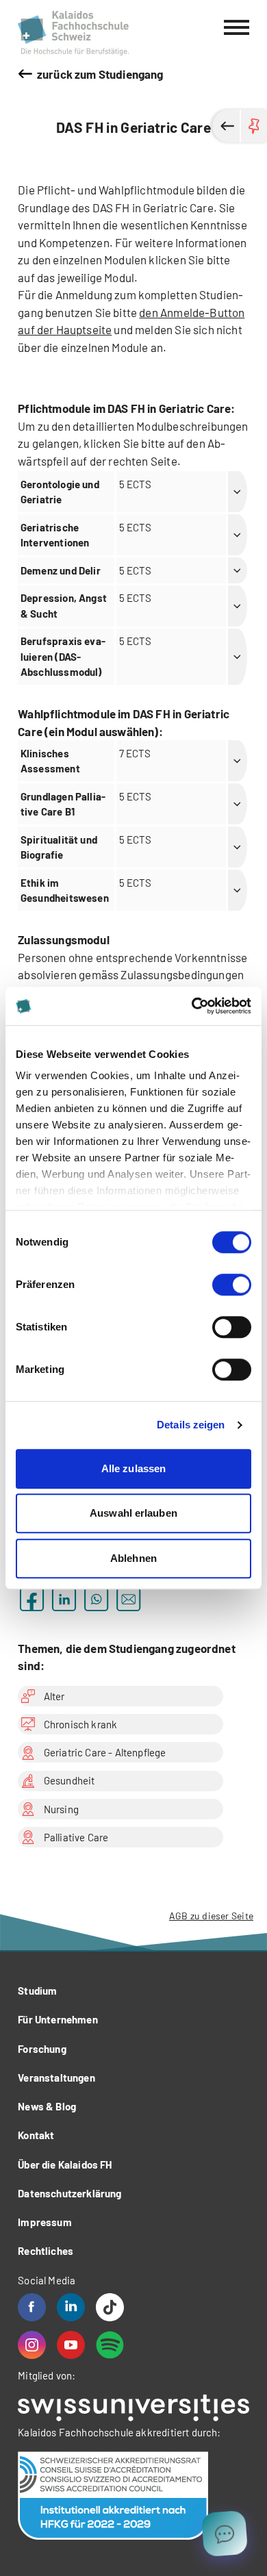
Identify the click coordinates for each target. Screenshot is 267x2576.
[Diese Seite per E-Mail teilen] (128, 1599)
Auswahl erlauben (133, 1513)
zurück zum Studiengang (100, 74)
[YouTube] (71, 2345)
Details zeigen (191, 1425)
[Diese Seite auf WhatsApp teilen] (96, 1599)
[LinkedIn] (71, 2307)
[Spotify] (110, 2345)
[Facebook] (32, 2307)
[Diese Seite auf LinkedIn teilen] (64, 1599)
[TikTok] (110, 2307)
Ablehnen (133, 1558)
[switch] (232, 1285)
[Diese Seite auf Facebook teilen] (32, 1599)
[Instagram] (32, 2345)
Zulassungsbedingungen (182, 974)
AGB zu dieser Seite (211, 1916)
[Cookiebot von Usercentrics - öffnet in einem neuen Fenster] (192, 1006)
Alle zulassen (133, 1468)
